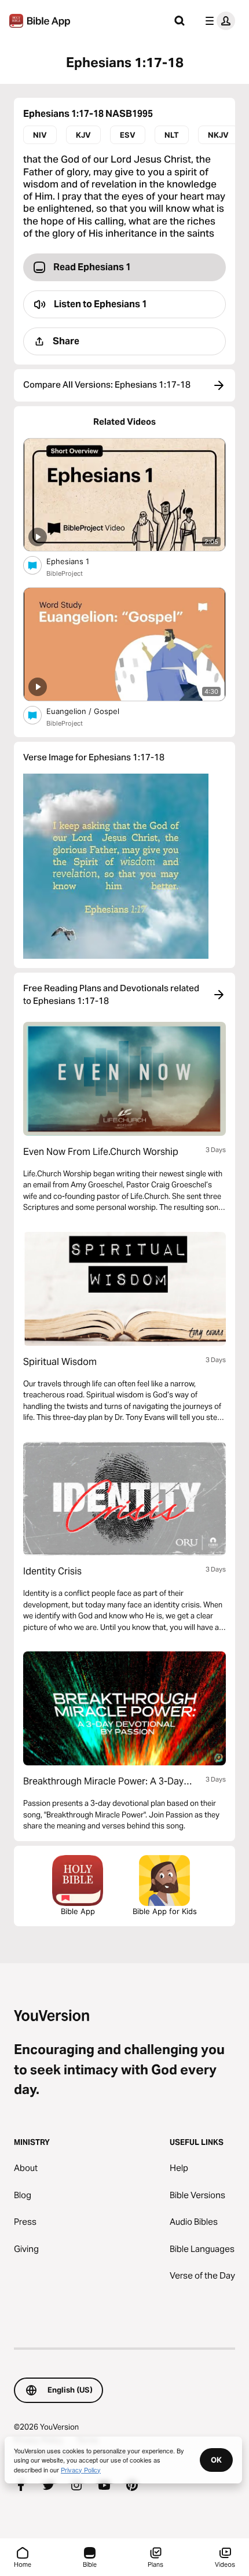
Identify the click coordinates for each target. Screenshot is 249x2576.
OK (216, 2460)
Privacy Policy (81, 2470)
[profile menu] (218, 21)
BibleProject (65, 573)
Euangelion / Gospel (93, 711)
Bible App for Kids (165, 1911)
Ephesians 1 (78, 561)
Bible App (78, 1911)
